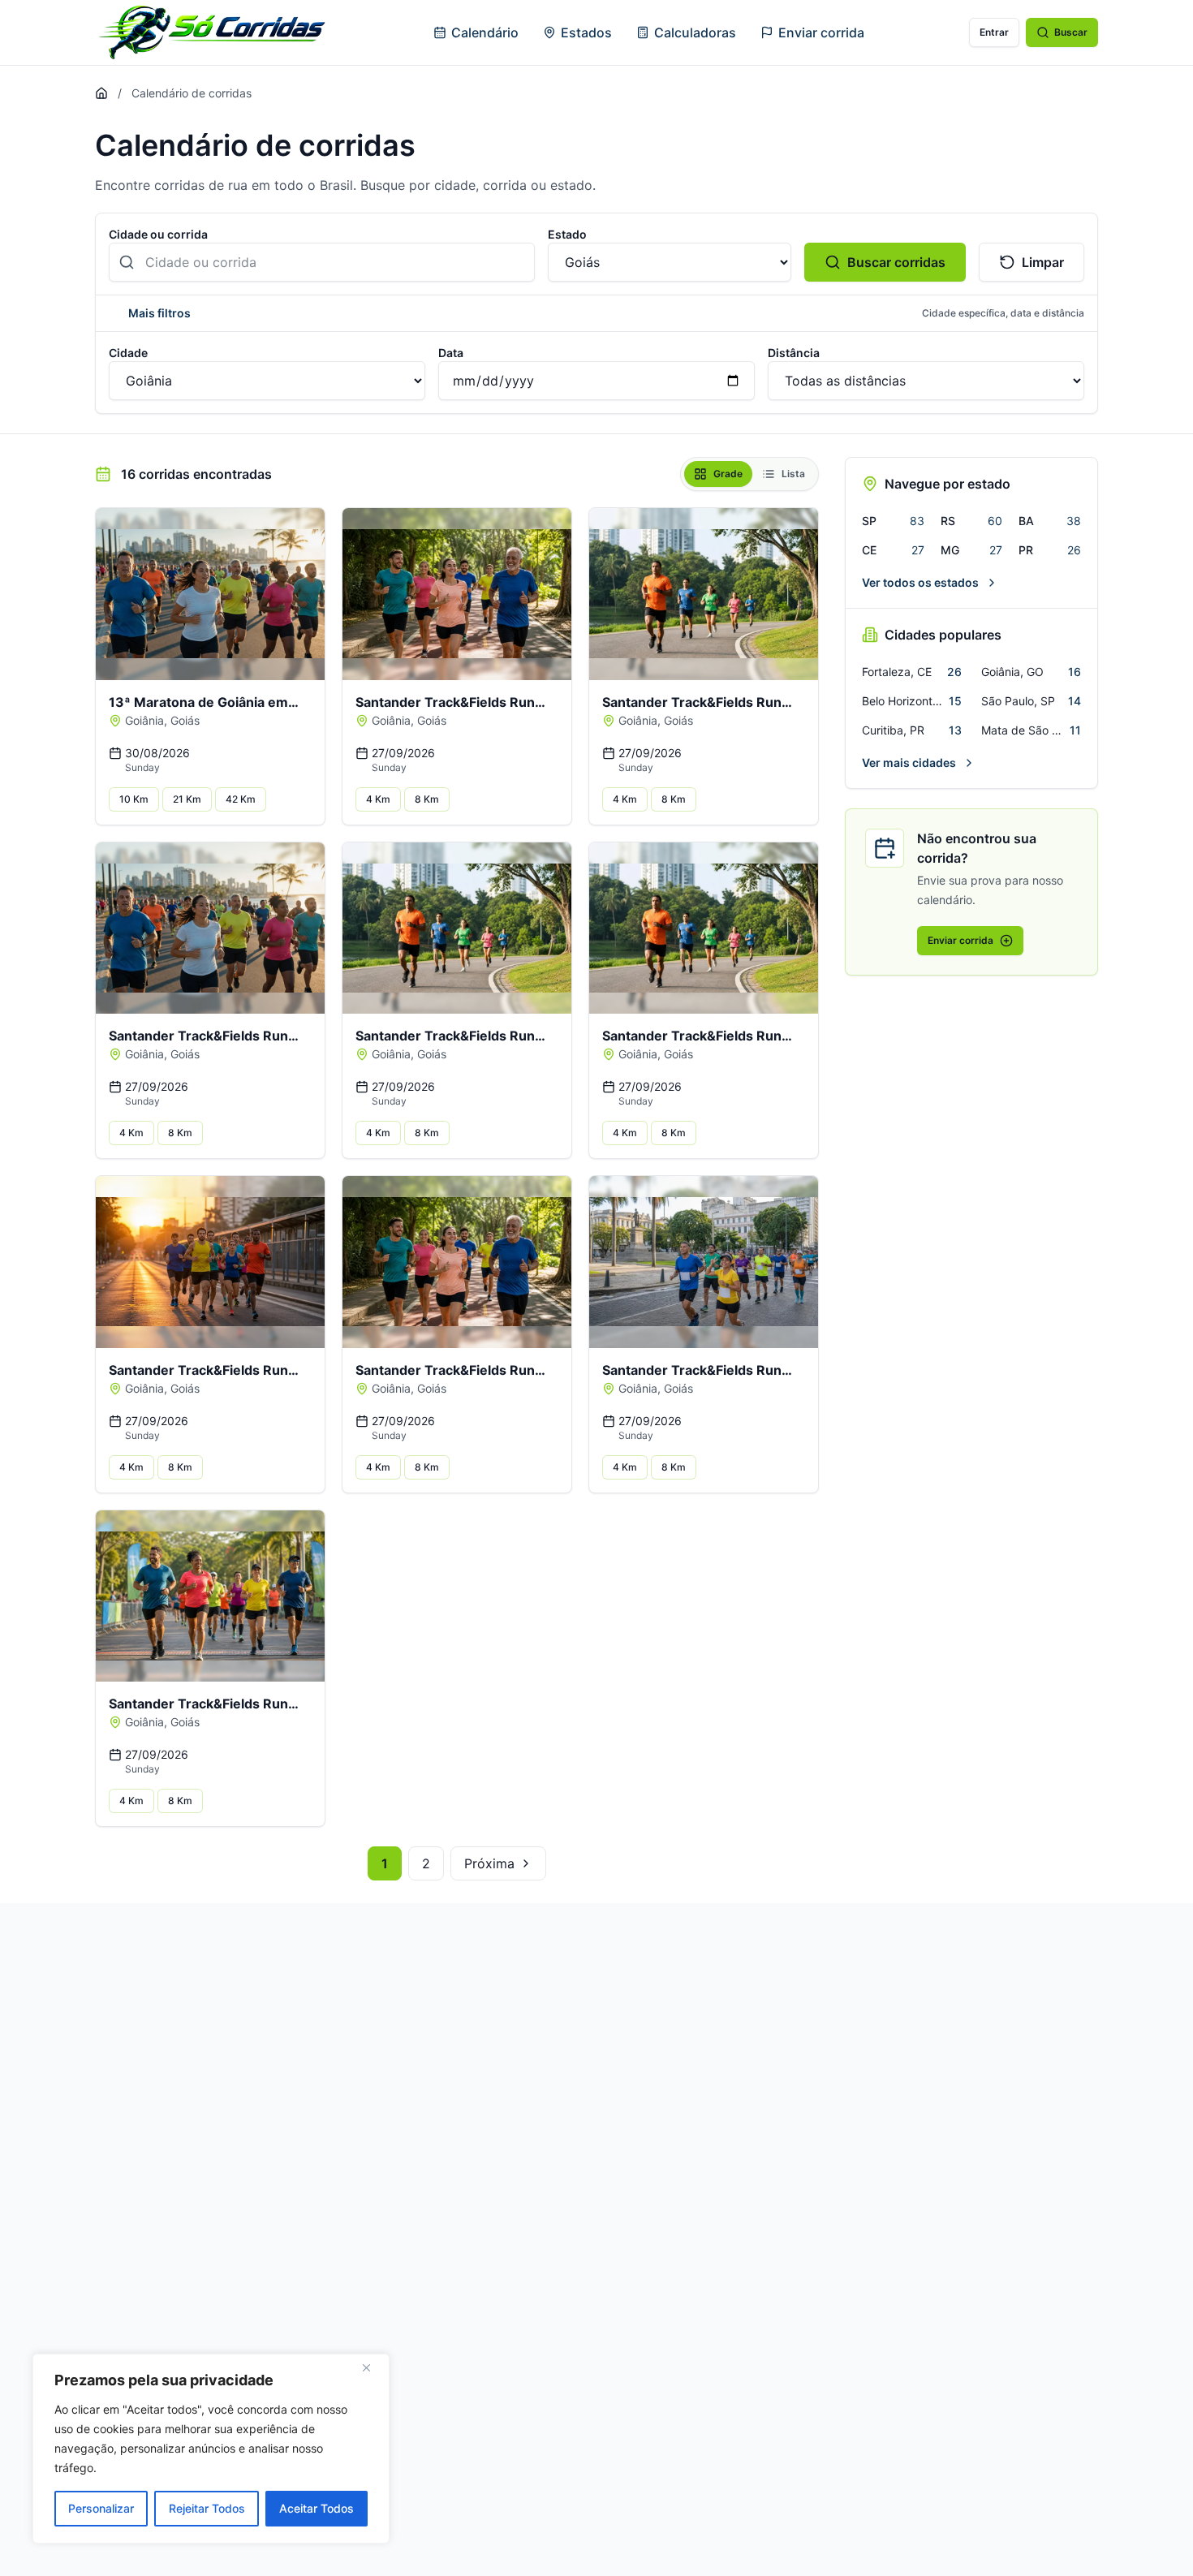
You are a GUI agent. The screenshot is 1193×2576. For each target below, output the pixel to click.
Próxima (489, 1863)
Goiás (185, 720)
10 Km (134, 799)
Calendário (485, 32)
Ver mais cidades (909, 762)
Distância (794, 353)
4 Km (378, 799)
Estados (586, 32)
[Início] (101, 93)
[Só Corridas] (212, 32)
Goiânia (144, 720)
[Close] (373, 2367)
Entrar (994, 32)
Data (451, 353)
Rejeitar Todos (207, 2508)
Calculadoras (695, 32)
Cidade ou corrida (158, 234)
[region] (211, 2449)
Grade (728, 474)
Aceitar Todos (317, 2508)
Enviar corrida (821, 32)
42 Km (241, 799)
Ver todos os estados (920, 582)
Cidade (128, 353)
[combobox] (322, 262)
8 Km (427, 799)
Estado (567, 234)
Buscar (1071, 32)
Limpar (1043, 262)
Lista (793, 474)
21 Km (187, 799)
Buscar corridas (896, 262)
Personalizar (101, 2508)
